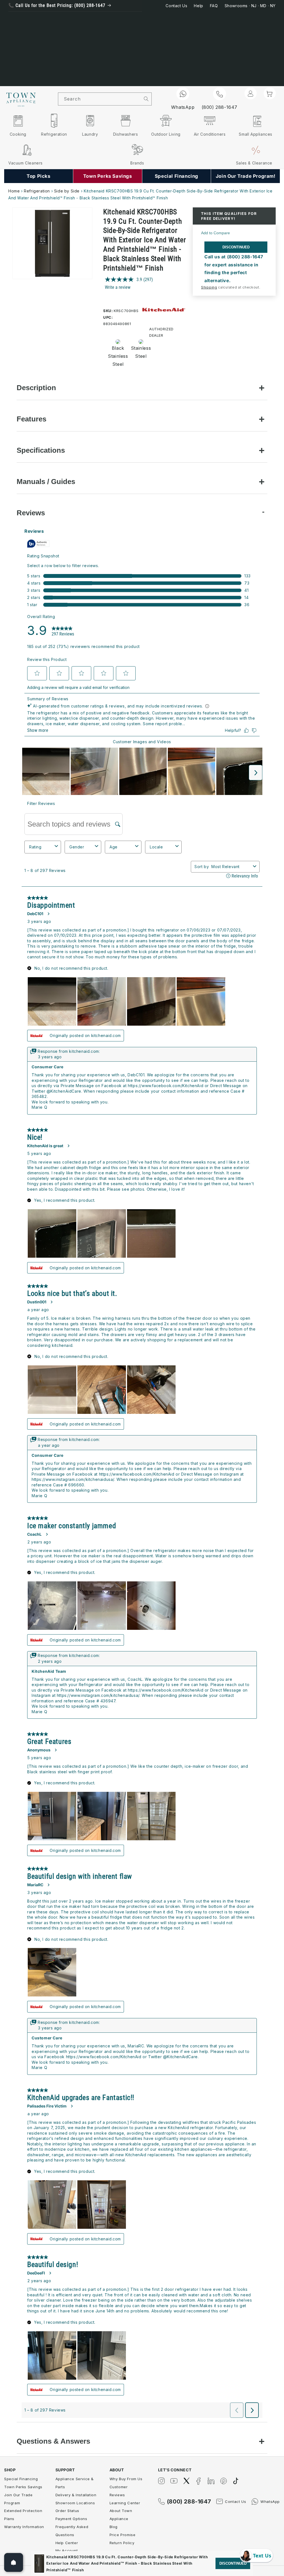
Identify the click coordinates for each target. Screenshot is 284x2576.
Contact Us (176, 6)
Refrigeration (37, 191)
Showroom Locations (75, 2503)
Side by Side (67, 191)
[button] (270, 93)
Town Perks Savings (23, 2487)
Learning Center (125, 2503)
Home (14, 191)
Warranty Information (24, 2527)
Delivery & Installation (76, 2495)
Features (31, 419)
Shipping (209, 287)
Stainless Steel (139, 352)
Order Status (67, 2511)
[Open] (14, 2562)
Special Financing (21, 2479)
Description (36, 388)
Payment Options (71, 2519)
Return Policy (122, 2543)
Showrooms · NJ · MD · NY (250, 6)
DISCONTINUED (236, 247)
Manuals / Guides (46, 482)
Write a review (118, 287)
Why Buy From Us (126, 2479)
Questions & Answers (53, 2441)
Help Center (67, 2543)
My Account (67, 2551)
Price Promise (123, 2535)
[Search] (146, 99)
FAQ (214, 6)
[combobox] (100, 99)
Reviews (31, 513)
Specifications (41, 450)
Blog (114, 2527)
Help (198, 6)
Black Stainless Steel (116, 356)
